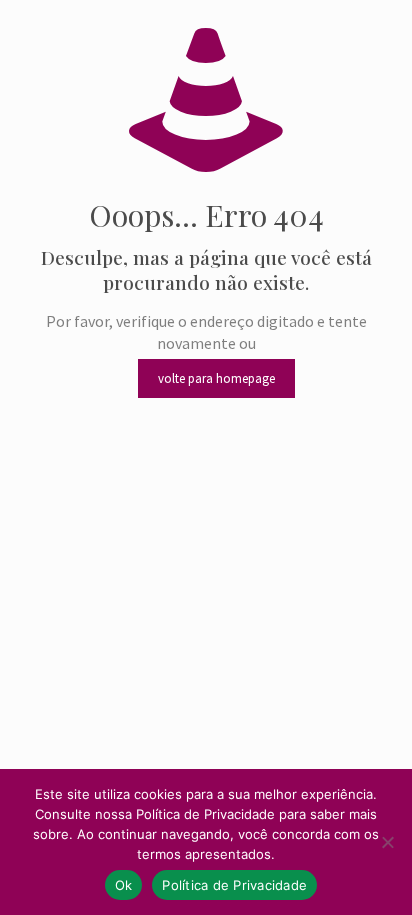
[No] (387, 842)
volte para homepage (216, 378)
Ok (124, 885)
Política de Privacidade (234, 885)
